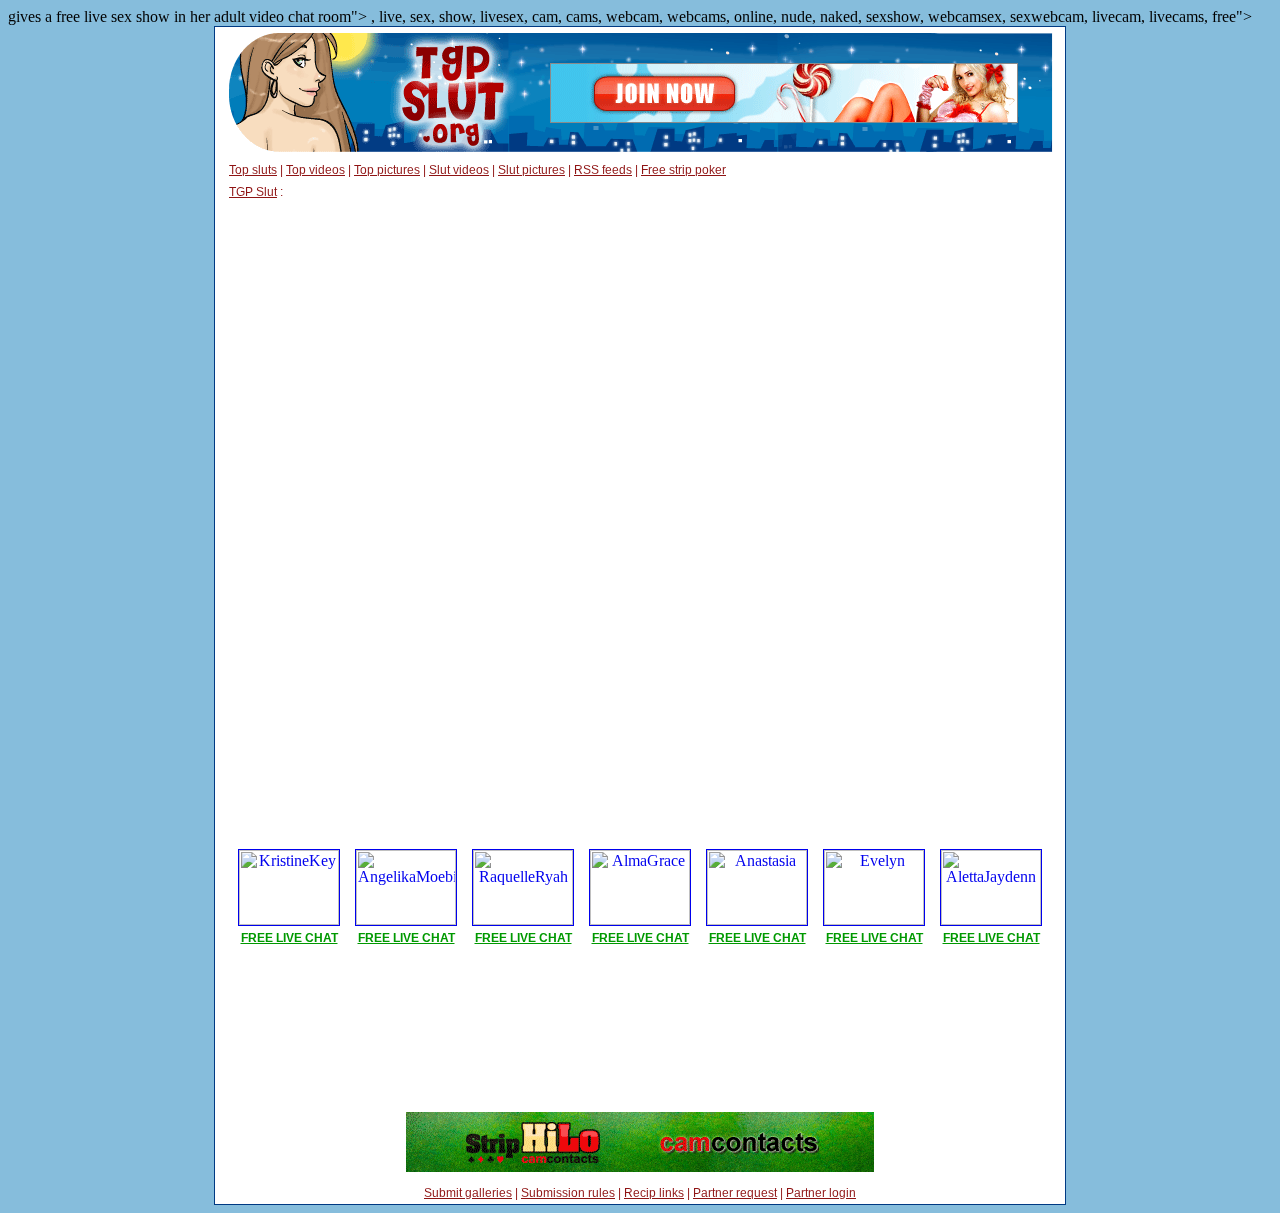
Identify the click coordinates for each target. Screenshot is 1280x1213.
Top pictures (387, 170)
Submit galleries (468, 1193)
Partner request (735, 1193)
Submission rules (568, 1193)
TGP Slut (253, 192)
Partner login (821, 1193)
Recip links (654, 1193)
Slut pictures (531, 170)
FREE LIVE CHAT (289, 938)
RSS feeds (603, 170)
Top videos (315, 170)
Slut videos (459, 170)
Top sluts (253, 170)
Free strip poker (683, 170)
